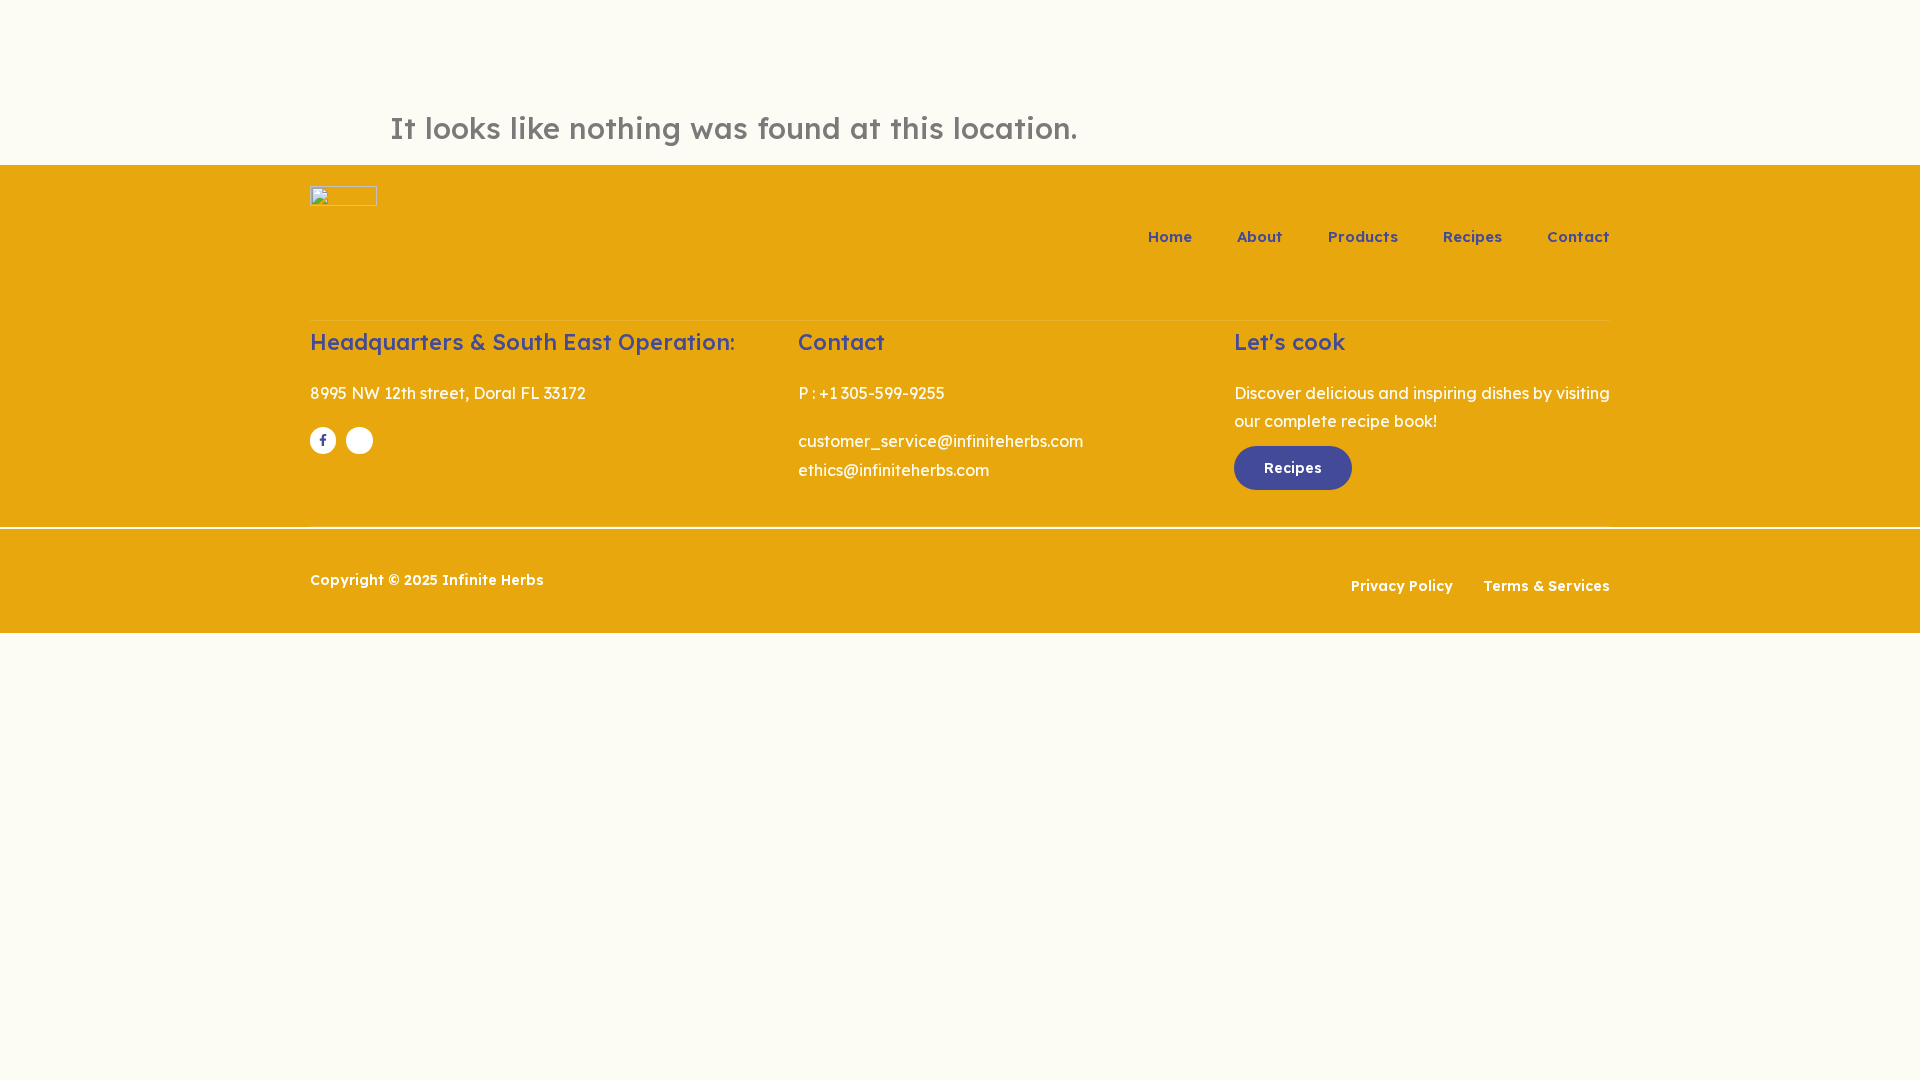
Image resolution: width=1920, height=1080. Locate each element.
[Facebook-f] (323, 440)
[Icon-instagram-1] (359, 440)
